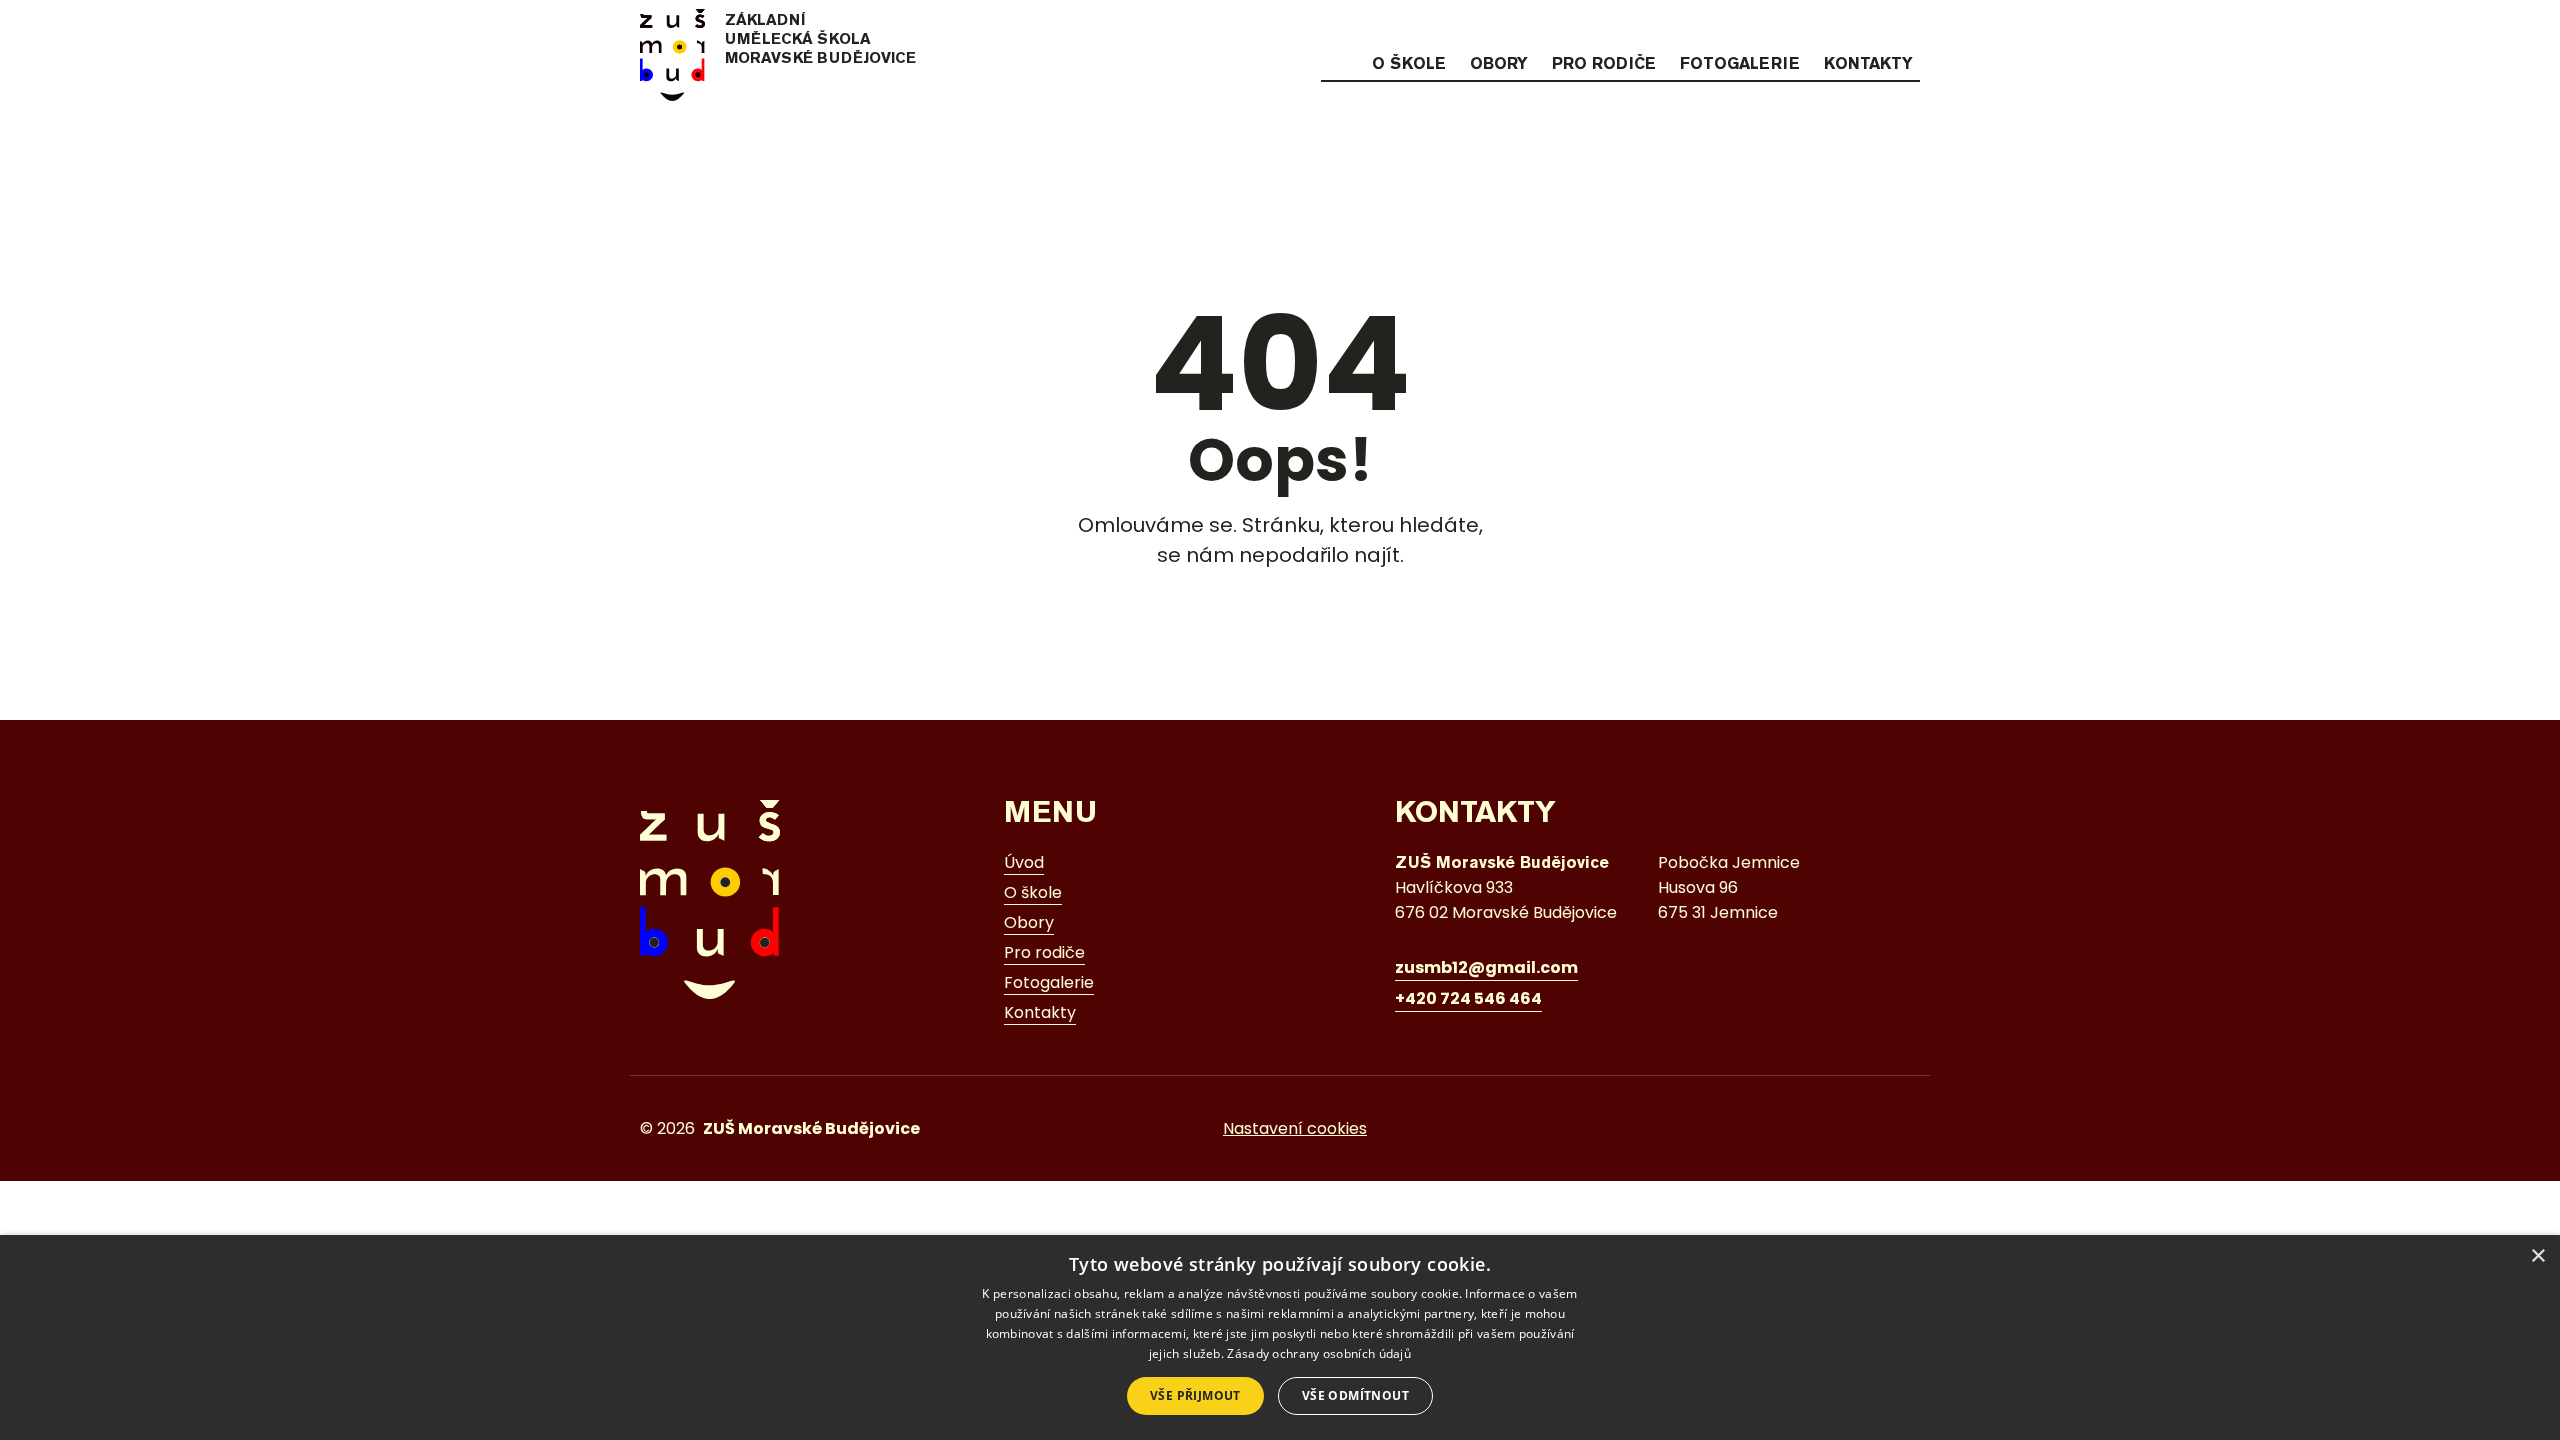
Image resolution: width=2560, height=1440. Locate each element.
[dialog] (1280, 1337)
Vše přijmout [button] (1195, 1395)
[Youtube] (1907, 26)
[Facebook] (1868, 26)
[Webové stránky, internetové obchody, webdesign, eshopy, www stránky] (1874, 1129)
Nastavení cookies (1295, 1128)
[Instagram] (1829, 26)
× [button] (2537, 1256)
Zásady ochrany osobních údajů (1319, 1353)
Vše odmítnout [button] (1355, 1395)
